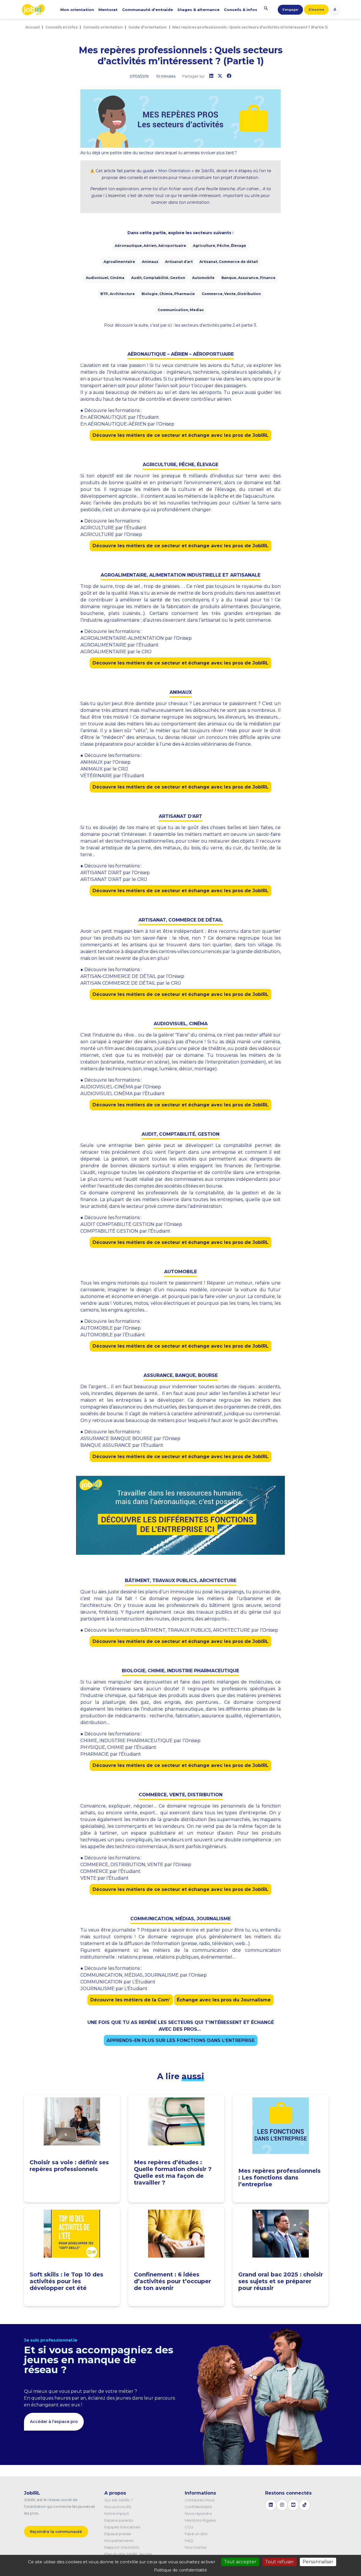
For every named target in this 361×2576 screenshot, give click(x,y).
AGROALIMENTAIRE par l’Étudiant (119, 645)
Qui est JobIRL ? (119, 2500)
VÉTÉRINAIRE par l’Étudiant (112, 776)
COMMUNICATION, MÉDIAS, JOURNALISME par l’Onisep (144, 1975)
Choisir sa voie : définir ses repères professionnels (69, 2166)
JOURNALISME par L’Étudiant (114, 1989)
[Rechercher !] (266, 8)
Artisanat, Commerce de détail (229, 262)
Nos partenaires (119, 2540)
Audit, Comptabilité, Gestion (158, 278)
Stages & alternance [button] (198, 10)
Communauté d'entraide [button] (148, 10)
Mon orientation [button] (77, 10)
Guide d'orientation (148, 27)
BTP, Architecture (118, 294)
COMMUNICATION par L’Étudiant (118, 1982)
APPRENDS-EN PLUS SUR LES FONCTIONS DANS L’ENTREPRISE (181, 2040)
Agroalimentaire (119, 262)
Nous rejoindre (198, 2513)
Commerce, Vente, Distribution (231, 294)
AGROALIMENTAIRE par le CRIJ (116, 652)
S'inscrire (316, 10)
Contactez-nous (200, 2500)
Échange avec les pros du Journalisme (224, 2000)
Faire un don (196, 2534)
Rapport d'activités (122, 2547)
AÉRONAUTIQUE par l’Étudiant (123, 417)
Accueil (33, 27)
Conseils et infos (61, 27)
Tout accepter (240, 2562)
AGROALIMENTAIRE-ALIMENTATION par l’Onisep (136, 638)
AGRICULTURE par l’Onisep (111, 534)
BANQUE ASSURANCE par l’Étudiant (122, 1445)
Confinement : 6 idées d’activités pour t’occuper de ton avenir (172, 2281)
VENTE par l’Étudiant (104, 1878)
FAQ (189, 2540)
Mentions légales (200, 2520)
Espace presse (118, 2534)
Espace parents (119, 2520)
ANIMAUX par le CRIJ (104, 769)
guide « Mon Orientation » (168, 171)
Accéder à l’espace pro (54, 2422)
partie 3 (249, 325)
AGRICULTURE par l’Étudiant (113, 528)
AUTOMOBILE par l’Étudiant (113, 1335)
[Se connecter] (335, 9)
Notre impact (117, 2513)
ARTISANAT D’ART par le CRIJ (114, 879)
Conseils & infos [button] (241, 10)
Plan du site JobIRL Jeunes (128, 2554)
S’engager (290, 10)
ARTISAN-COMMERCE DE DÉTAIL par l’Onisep (132, 976)
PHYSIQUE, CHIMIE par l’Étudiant (118, 1747)
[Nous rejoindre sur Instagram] (282, 2505)
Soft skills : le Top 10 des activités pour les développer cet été (66, 2281)
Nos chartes (196, 2547)
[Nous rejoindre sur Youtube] (293, 2505)
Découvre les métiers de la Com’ (130, 2000)
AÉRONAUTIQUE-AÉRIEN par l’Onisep (131, 424)
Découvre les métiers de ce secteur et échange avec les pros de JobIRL (180, 435)
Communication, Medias (181, 310)
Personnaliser (318, 2562)
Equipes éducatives (122, 2527)
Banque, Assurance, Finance (248, 278)
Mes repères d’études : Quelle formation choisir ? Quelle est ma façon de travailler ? (173, 2172)
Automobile (203, 278)
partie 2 (228, 325)
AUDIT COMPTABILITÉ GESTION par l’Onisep (131, 1224)
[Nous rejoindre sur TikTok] (305, 2505)
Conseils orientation (103, 27)
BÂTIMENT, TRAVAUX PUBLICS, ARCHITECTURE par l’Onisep (209, 1630)
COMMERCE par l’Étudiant (110, 1871)
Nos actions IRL (118, 2507)
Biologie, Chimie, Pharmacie (168, 294)
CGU (189, 2527)
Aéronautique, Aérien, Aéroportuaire (150, 246)
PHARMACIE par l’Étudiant (111, 1754)
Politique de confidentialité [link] (180, 2570)
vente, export (140, 1813)
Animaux (150, 262)
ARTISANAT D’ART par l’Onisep (115, 873)
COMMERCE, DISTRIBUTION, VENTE (122, 1865)
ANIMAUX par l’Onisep (105, 762)
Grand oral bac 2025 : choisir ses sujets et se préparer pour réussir (281, 2281)
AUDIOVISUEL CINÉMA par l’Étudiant (123, 1094)
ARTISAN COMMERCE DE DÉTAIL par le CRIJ (131, 983)
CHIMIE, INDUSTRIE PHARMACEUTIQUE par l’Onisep (140, 1741)
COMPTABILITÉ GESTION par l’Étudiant (125, 1231)
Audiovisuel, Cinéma (105, 278)
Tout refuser (279, 2562)
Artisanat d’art (179, 262)
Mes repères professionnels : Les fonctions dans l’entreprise (279, 2178)
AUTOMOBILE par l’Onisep (111, 1328)
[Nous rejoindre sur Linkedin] (271, 2505)
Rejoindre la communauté (56, 2531)
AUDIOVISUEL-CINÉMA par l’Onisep (121, 1087)
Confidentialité (198, 2507)
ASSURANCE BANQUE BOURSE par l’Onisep (130, 1438)
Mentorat (108, 10)
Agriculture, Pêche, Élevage (220, 246)
